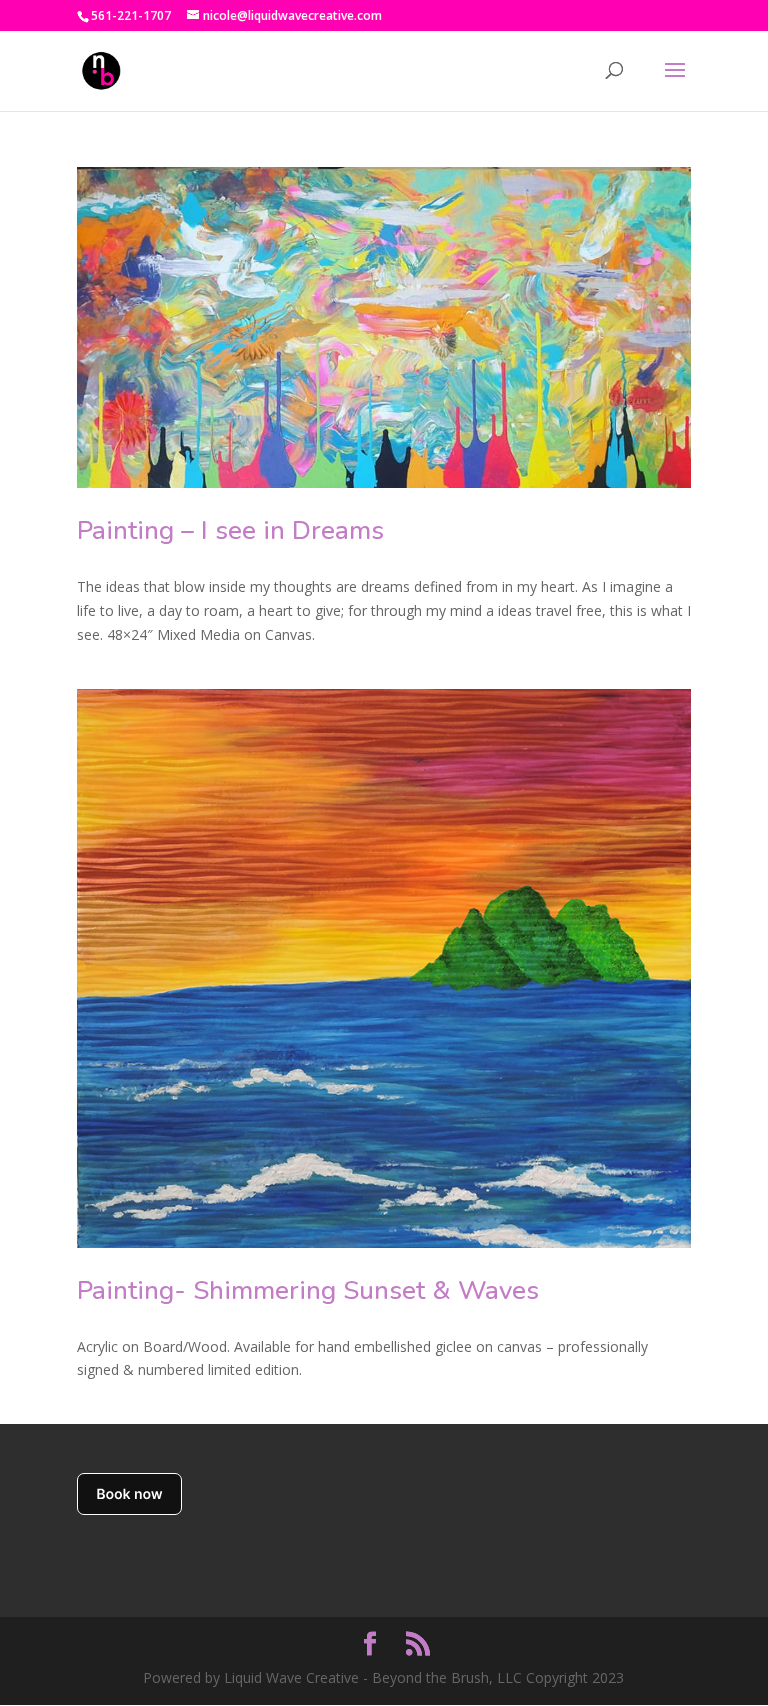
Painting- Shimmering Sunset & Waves (308, 1290)
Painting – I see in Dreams (230, 530)
